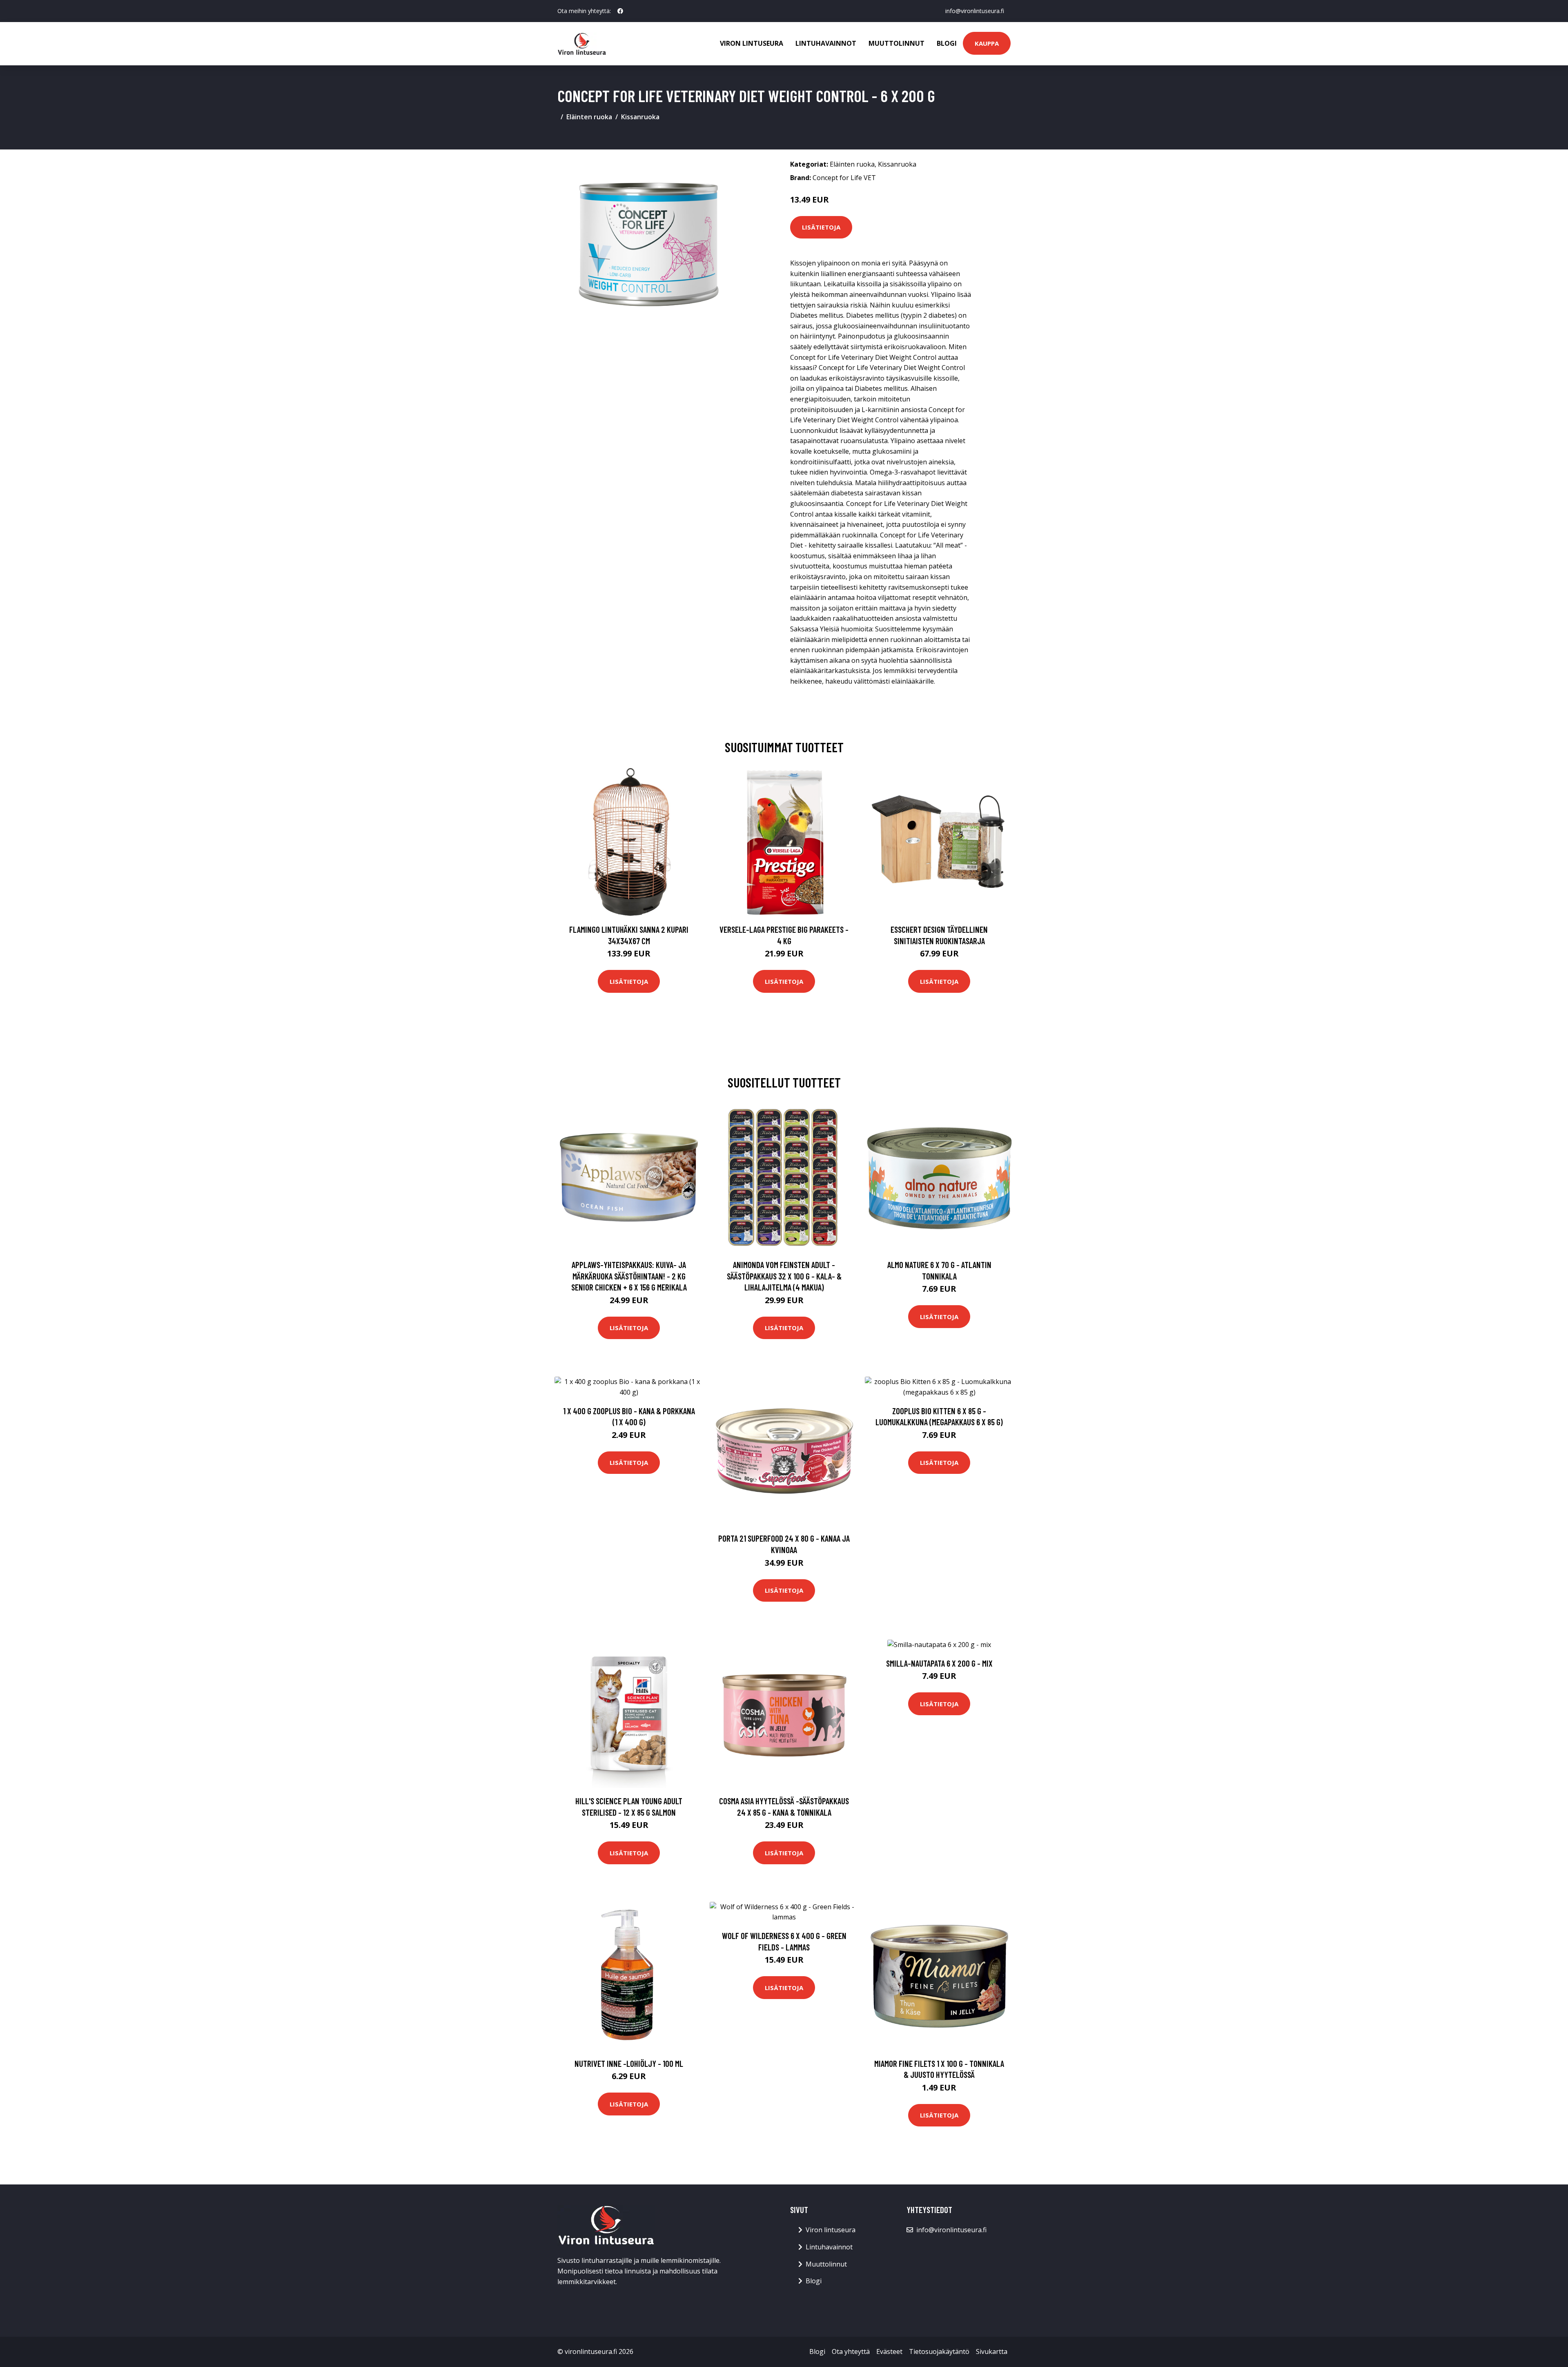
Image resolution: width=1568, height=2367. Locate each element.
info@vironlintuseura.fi (975, 11)
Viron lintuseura (752, 43)
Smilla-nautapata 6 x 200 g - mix (939, 1663)
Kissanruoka (640, 117)
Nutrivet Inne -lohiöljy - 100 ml (629, 2063)
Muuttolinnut (896, 43)
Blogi (947, 43)
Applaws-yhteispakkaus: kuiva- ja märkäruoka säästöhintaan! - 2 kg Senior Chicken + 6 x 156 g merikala (629, 1276)
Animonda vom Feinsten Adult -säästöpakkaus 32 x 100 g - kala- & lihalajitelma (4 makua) (784, 1276)
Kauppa (987, 43)
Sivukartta (992, 2351)
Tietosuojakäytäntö (939, 2351)
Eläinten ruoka (589, 117)
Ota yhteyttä (851, 2351)
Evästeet (889, 2351)
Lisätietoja (821, 227)
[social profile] (620, 11)
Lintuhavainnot (826, 43)
